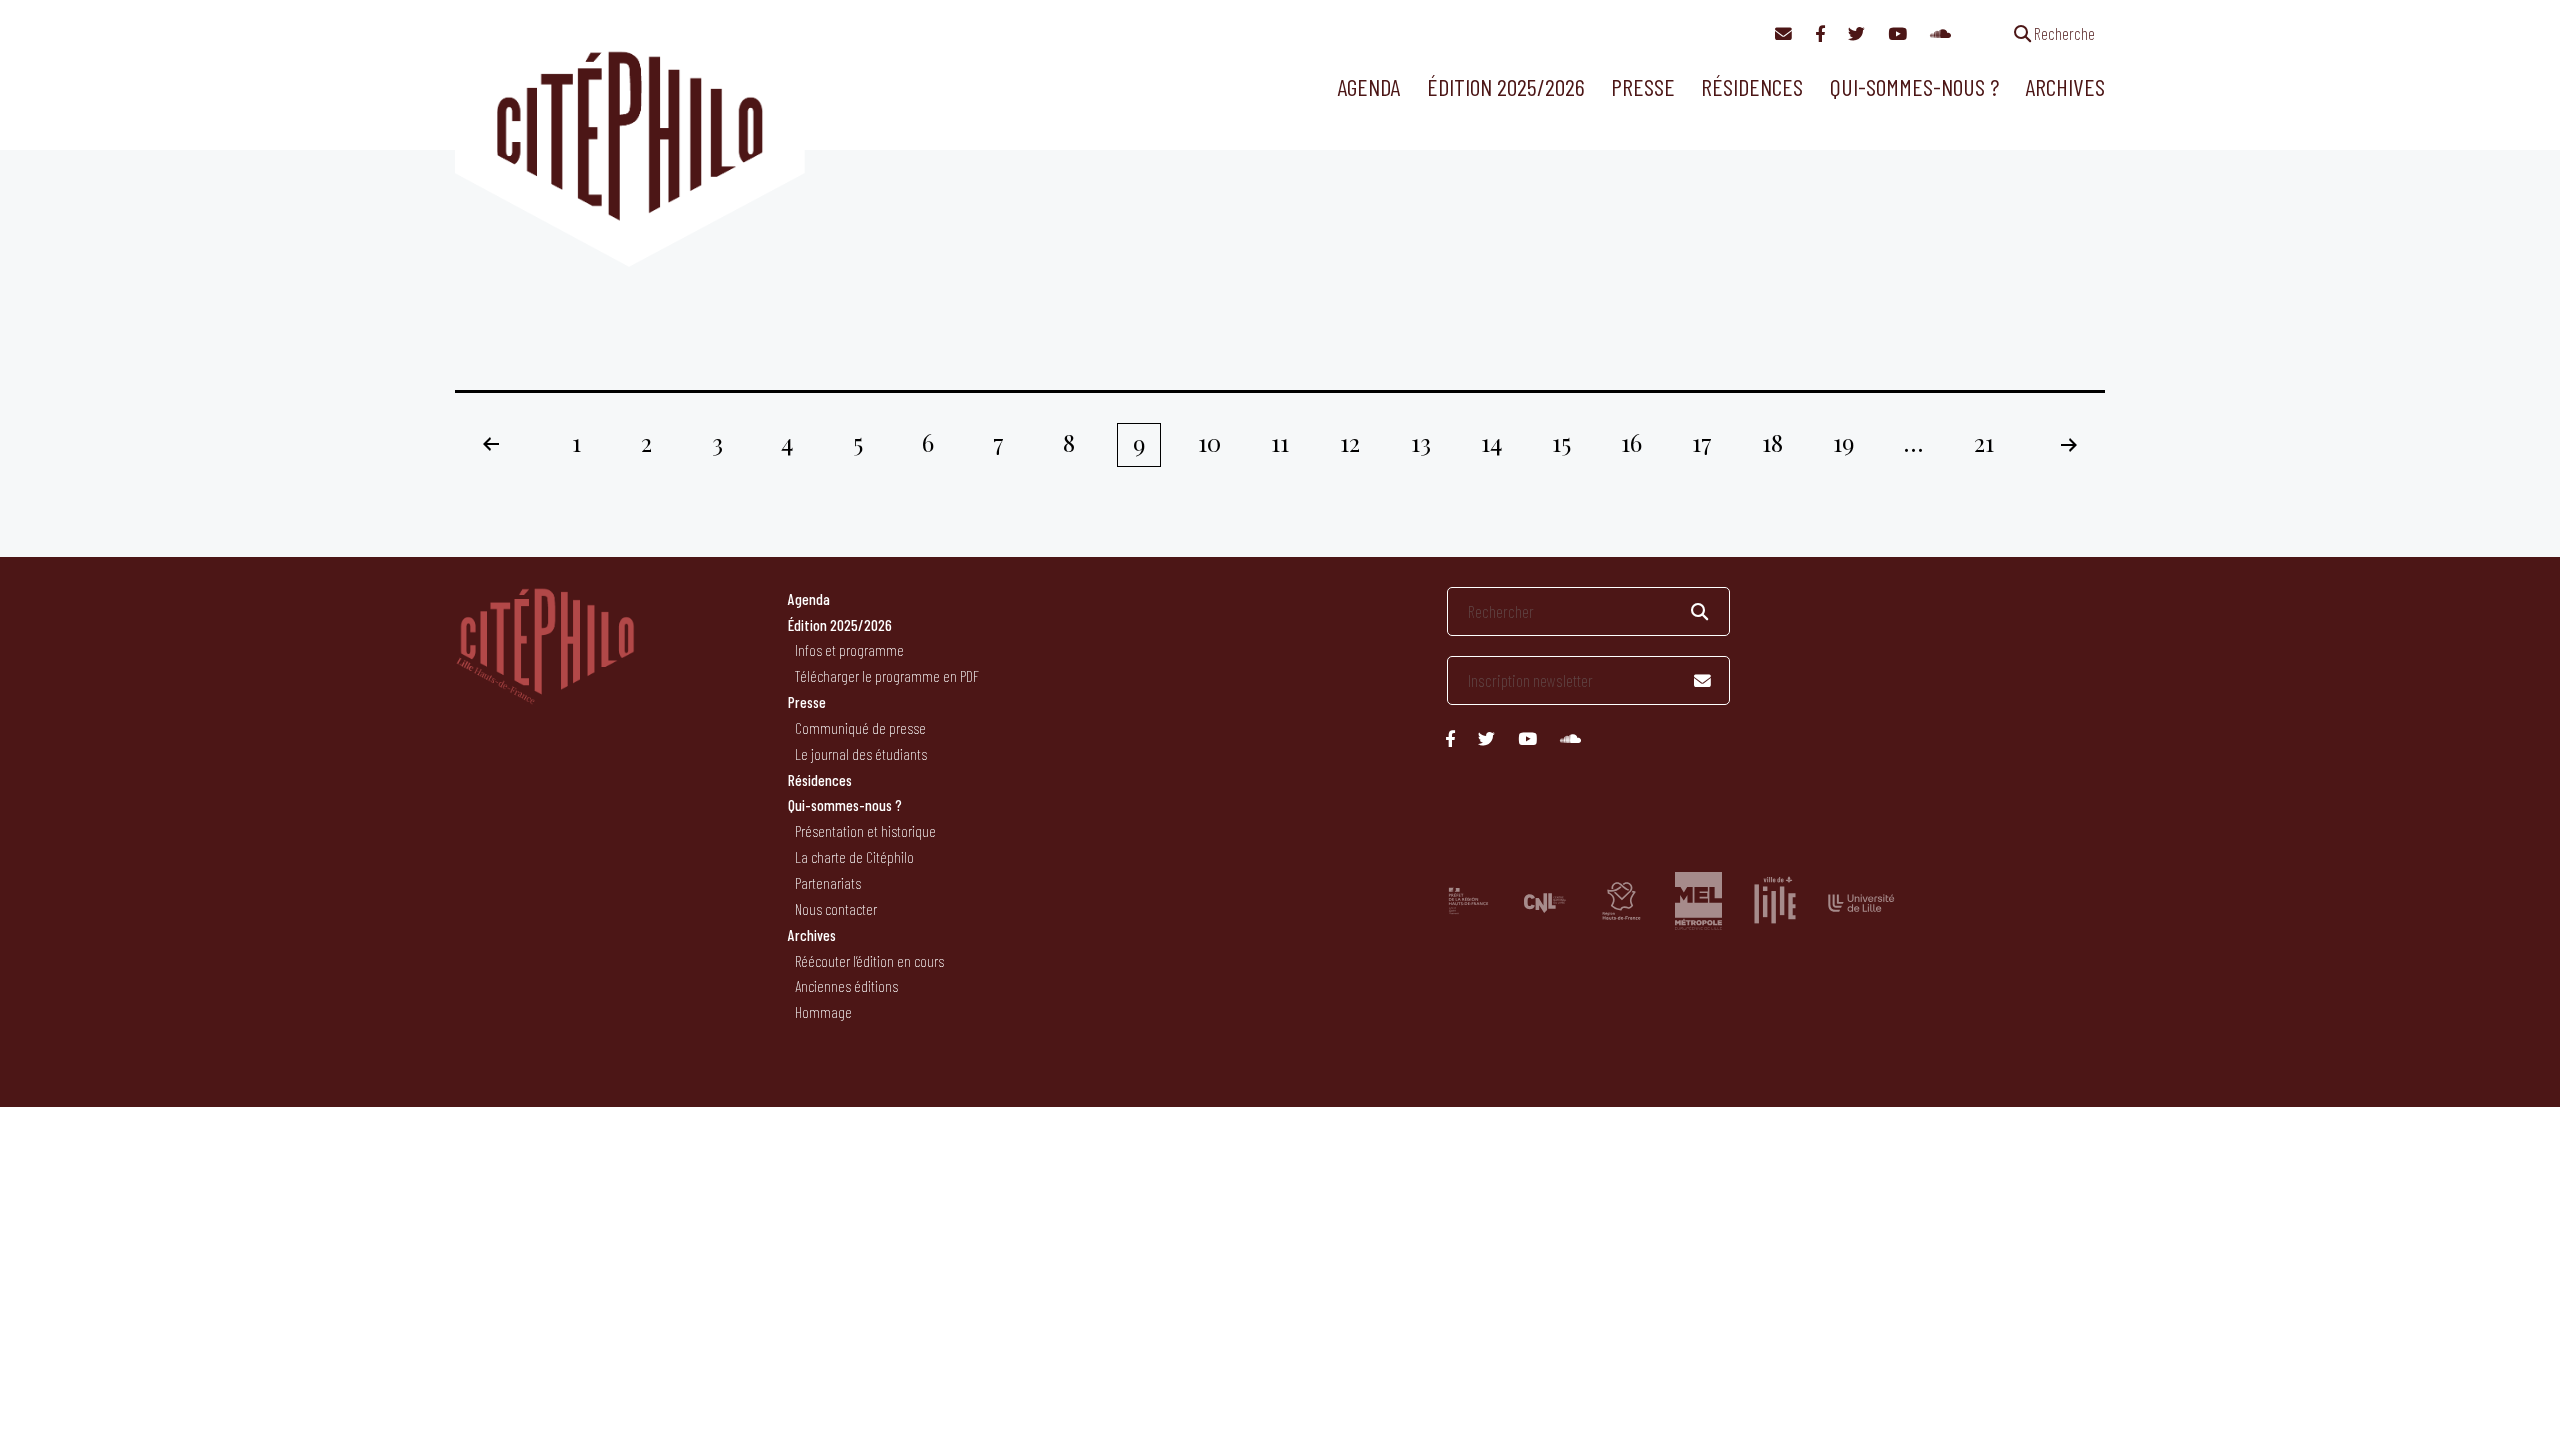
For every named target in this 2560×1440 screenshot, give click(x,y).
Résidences (1752, 86)
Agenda (1368, 86)
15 (1561, 442)
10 (1209, 442)
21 (1984, 442)
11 (1280, 442)
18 (1772, 442)
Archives (2065, 86)
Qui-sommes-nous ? (1914, 86)
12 (1350, 442)
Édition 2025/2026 (1506, 86)
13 (1421, 442)
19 (1843, 442)
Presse (1643, 86)
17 (1702, 442)
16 (1631, 442)
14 (1491, 442)
